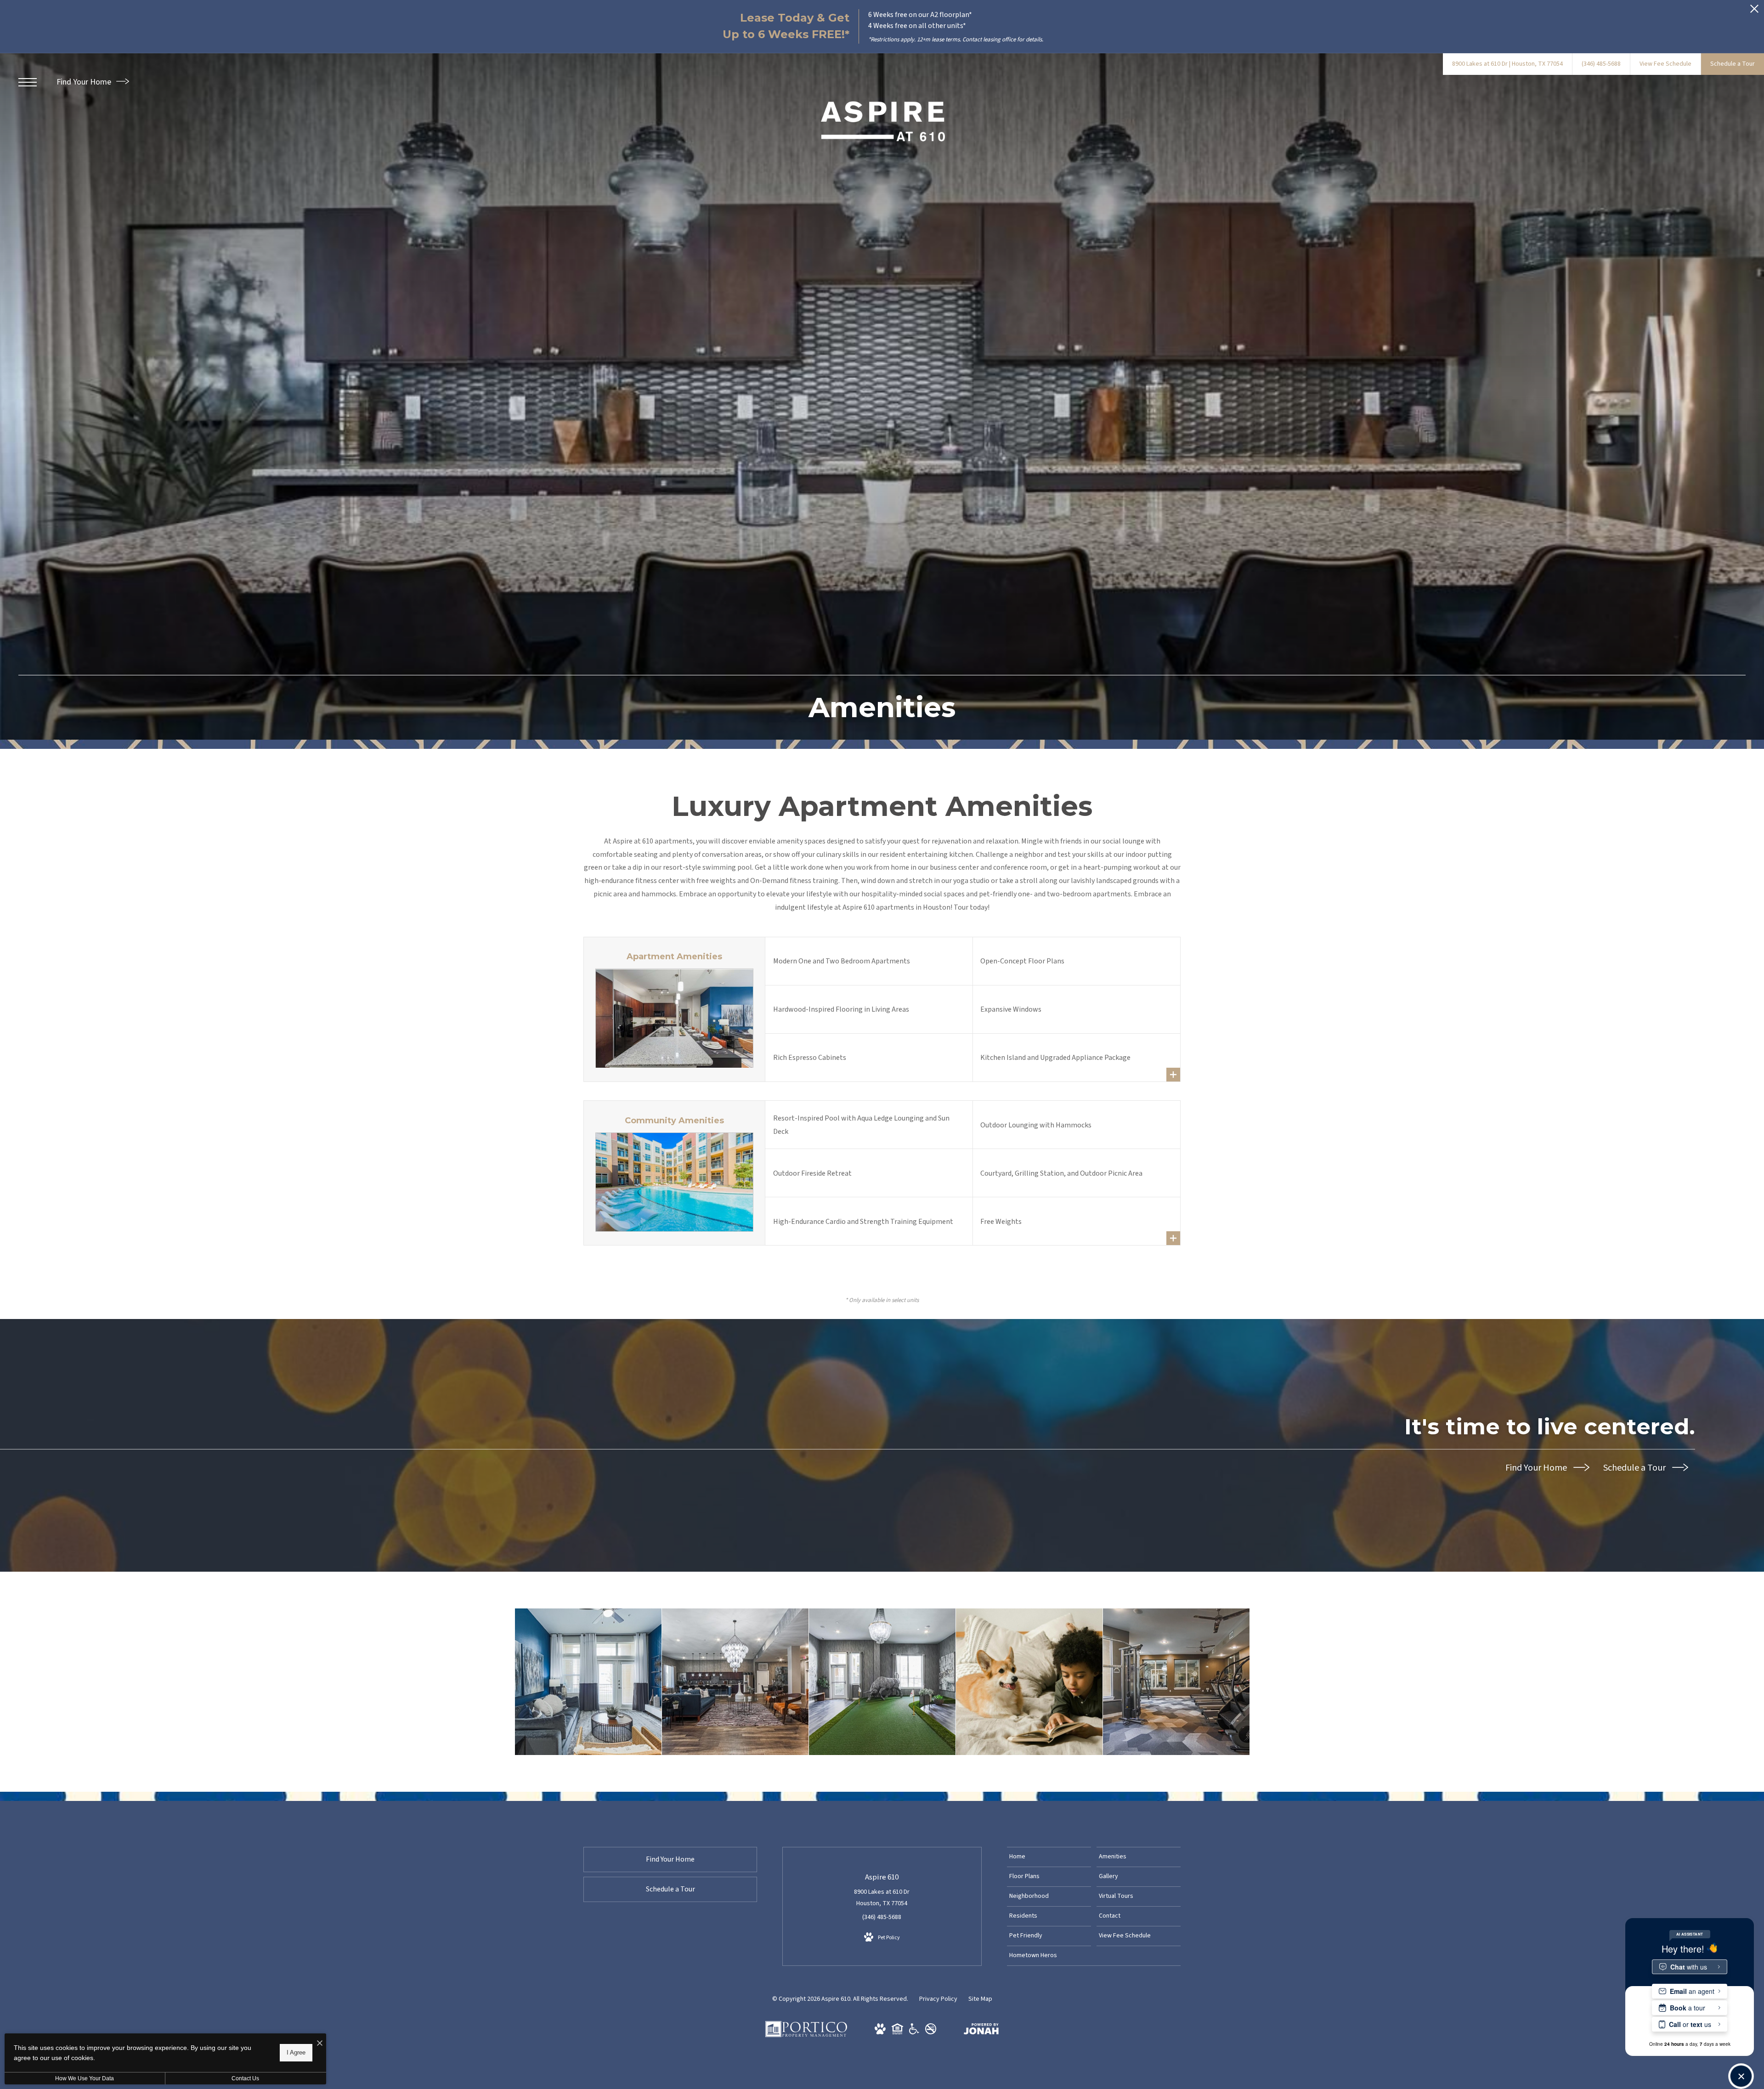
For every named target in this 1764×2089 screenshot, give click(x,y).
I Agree (296, 2052)
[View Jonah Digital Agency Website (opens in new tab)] (981, 2031)
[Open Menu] (28, 82)
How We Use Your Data (85, 2078)
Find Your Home (85, 82)
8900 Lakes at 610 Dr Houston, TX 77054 (882, 1898)
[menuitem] (1049, 1857)
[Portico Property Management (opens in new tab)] (806, 2035)
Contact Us (245, 2078)
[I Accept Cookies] (320, 2044)
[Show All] (1173, 1075)
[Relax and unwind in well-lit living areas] (588, 1682)
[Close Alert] (1754, 11)
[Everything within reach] (735, 1682)
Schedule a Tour (1635, 1468)
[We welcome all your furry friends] (1029, 1682)
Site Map (980, 1999)
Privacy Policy (938, 1999)
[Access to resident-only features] (882, 1682)
